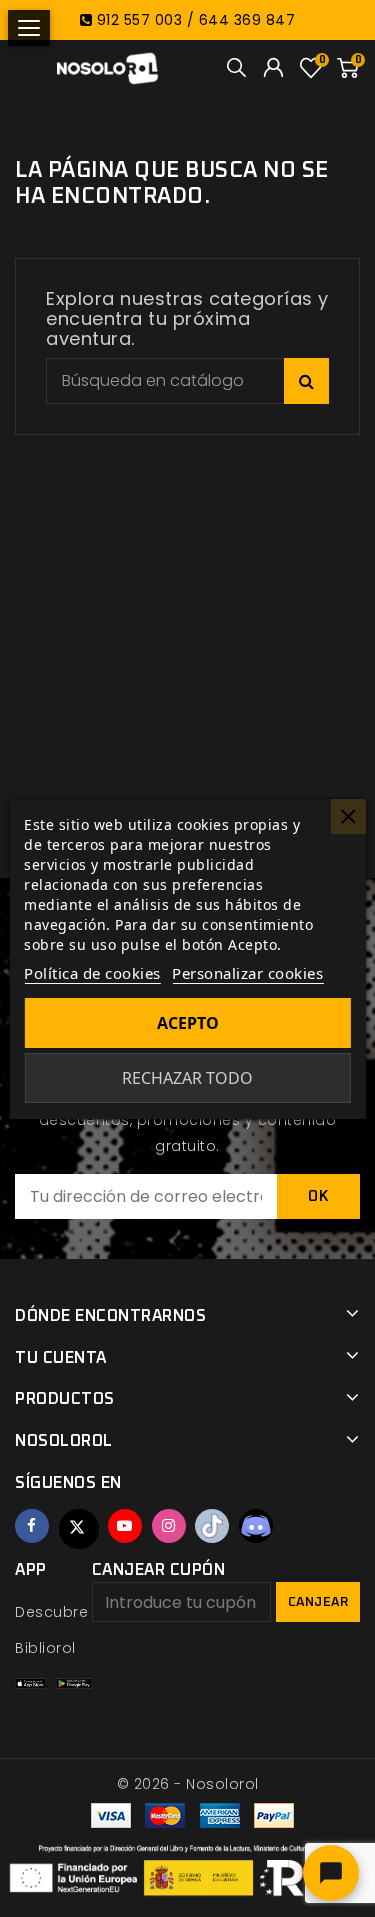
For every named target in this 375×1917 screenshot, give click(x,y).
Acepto (188, 1023)
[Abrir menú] (29, 28)
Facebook (32, 1526)
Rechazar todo (187, 1078)
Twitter (79, 1529)
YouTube (125, 1526)
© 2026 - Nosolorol (188, 1784)
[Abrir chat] (331, 1873)
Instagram (169, 1526)
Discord (256, 1526)
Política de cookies (92, 973)
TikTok (212, 1526)
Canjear (318, 1602)
